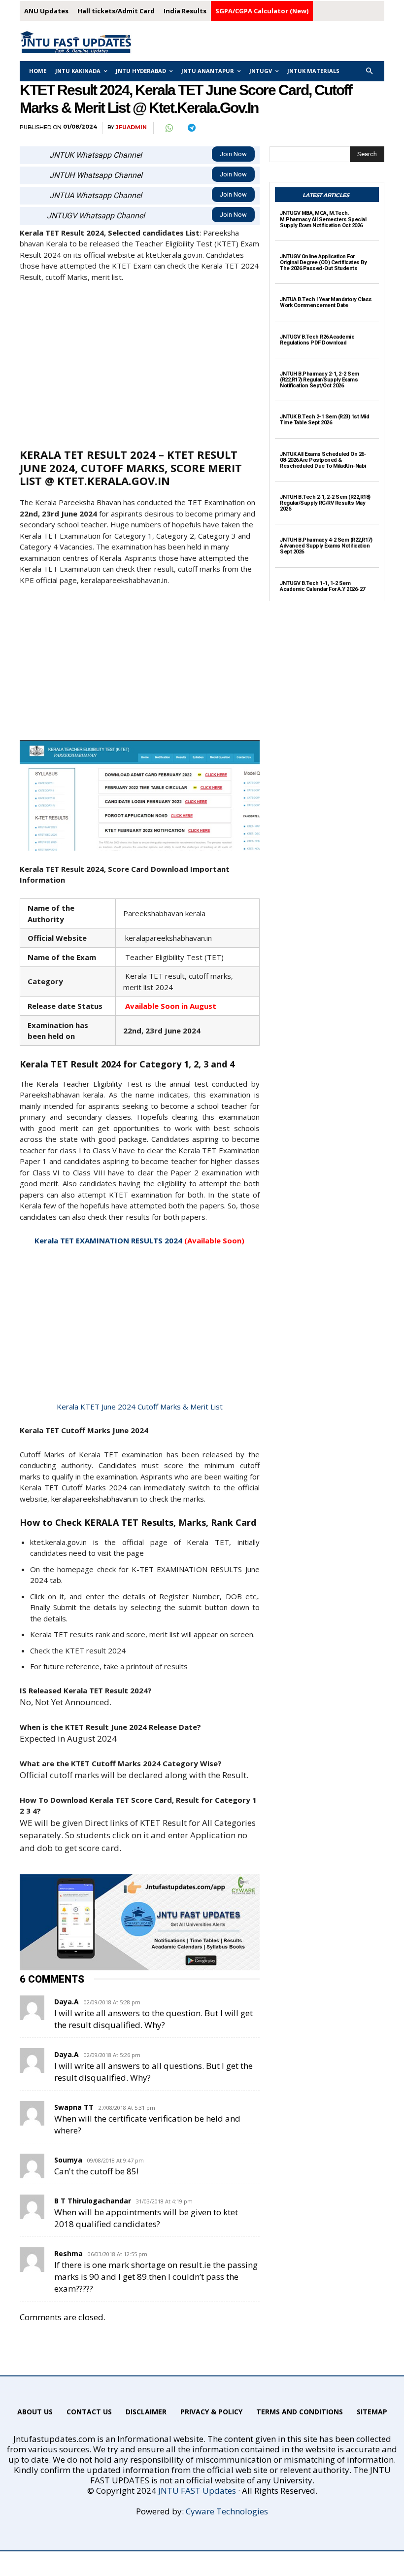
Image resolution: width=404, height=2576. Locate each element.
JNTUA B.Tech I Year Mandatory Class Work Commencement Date (326, 302)
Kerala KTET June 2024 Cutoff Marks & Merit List (140, 1407)
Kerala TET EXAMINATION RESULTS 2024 (108, 1240)
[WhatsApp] (168, 128)
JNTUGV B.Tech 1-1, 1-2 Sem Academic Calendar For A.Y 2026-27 (322, 586)
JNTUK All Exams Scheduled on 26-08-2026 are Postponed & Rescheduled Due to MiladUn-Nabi (323, 460)
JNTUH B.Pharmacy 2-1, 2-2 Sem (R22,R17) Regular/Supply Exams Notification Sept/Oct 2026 (320, 380)
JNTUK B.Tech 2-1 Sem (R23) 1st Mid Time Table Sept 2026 (324, 420)
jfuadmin (131, 127)
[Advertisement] (140, 364)
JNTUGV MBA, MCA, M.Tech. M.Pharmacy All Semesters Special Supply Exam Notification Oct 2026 (323, 219)
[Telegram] (191, 128)
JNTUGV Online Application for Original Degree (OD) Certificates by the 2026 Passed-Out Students (323, 262)
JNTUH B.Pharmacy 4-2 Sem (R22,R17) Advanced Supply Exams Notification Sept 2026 (326, 546)
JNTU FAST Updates (197, 2490)
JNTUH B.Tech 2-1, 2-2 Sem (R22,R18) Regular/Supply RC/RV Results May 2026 (325, 503)
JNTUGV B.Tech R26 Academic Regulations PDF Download (317, 340)
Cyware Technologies (227, 2511)
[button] (370, 71)
